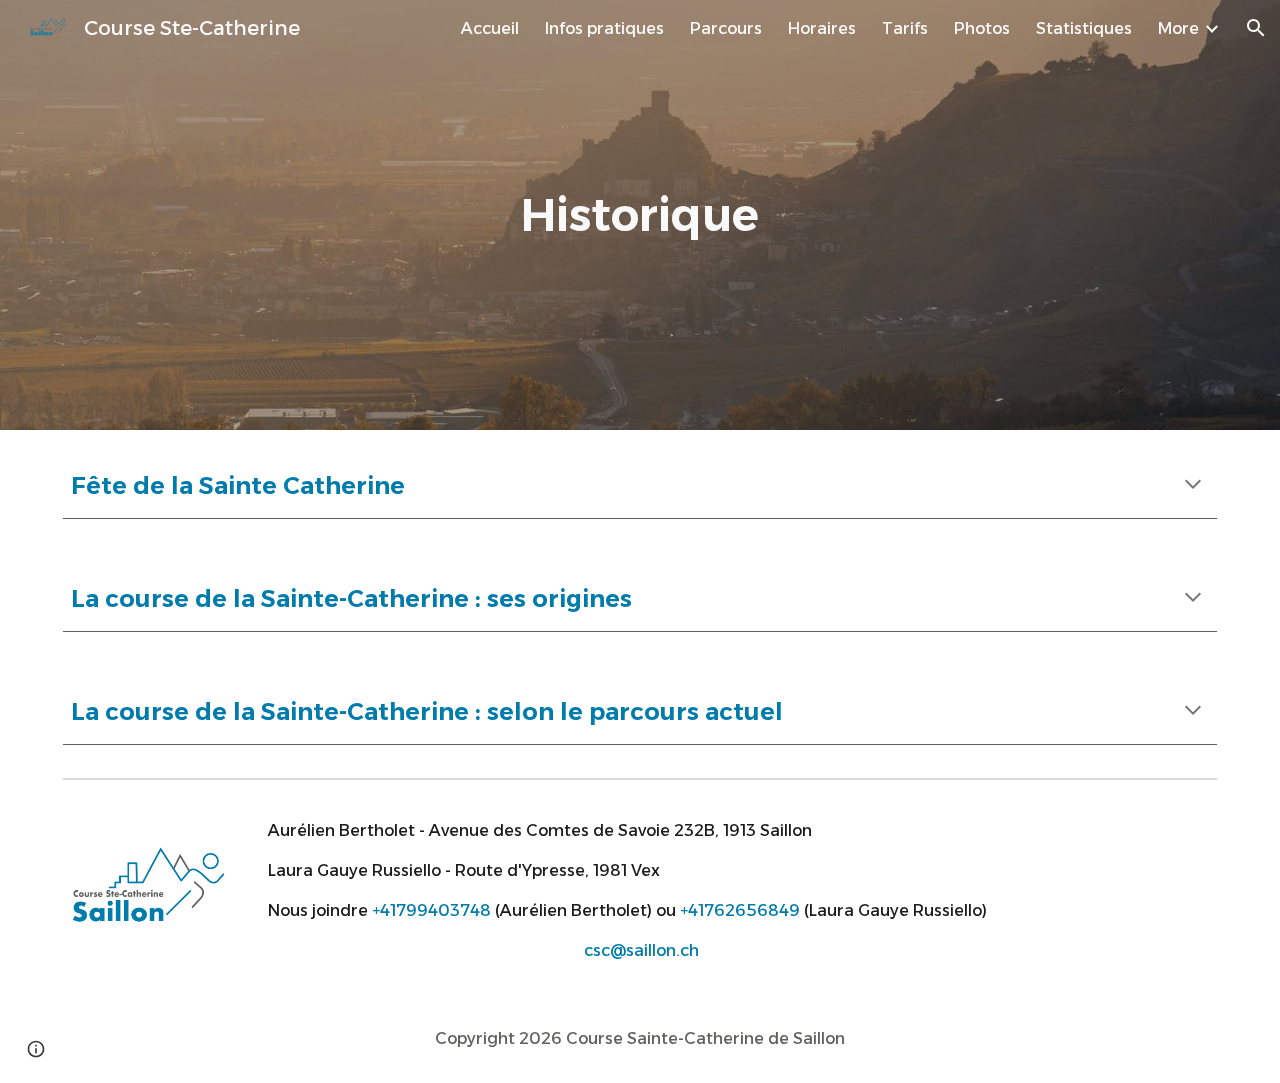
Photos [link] (982, 28)
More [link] (1178, 28)
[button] (1256, 28)
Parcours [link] (726, 28)
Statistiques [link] (1084, 28)
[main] (640, 215)
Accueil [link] (490, 28)
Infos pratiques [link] (604, 28)
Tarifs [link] (905, 28)
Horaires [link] (822, 28)
